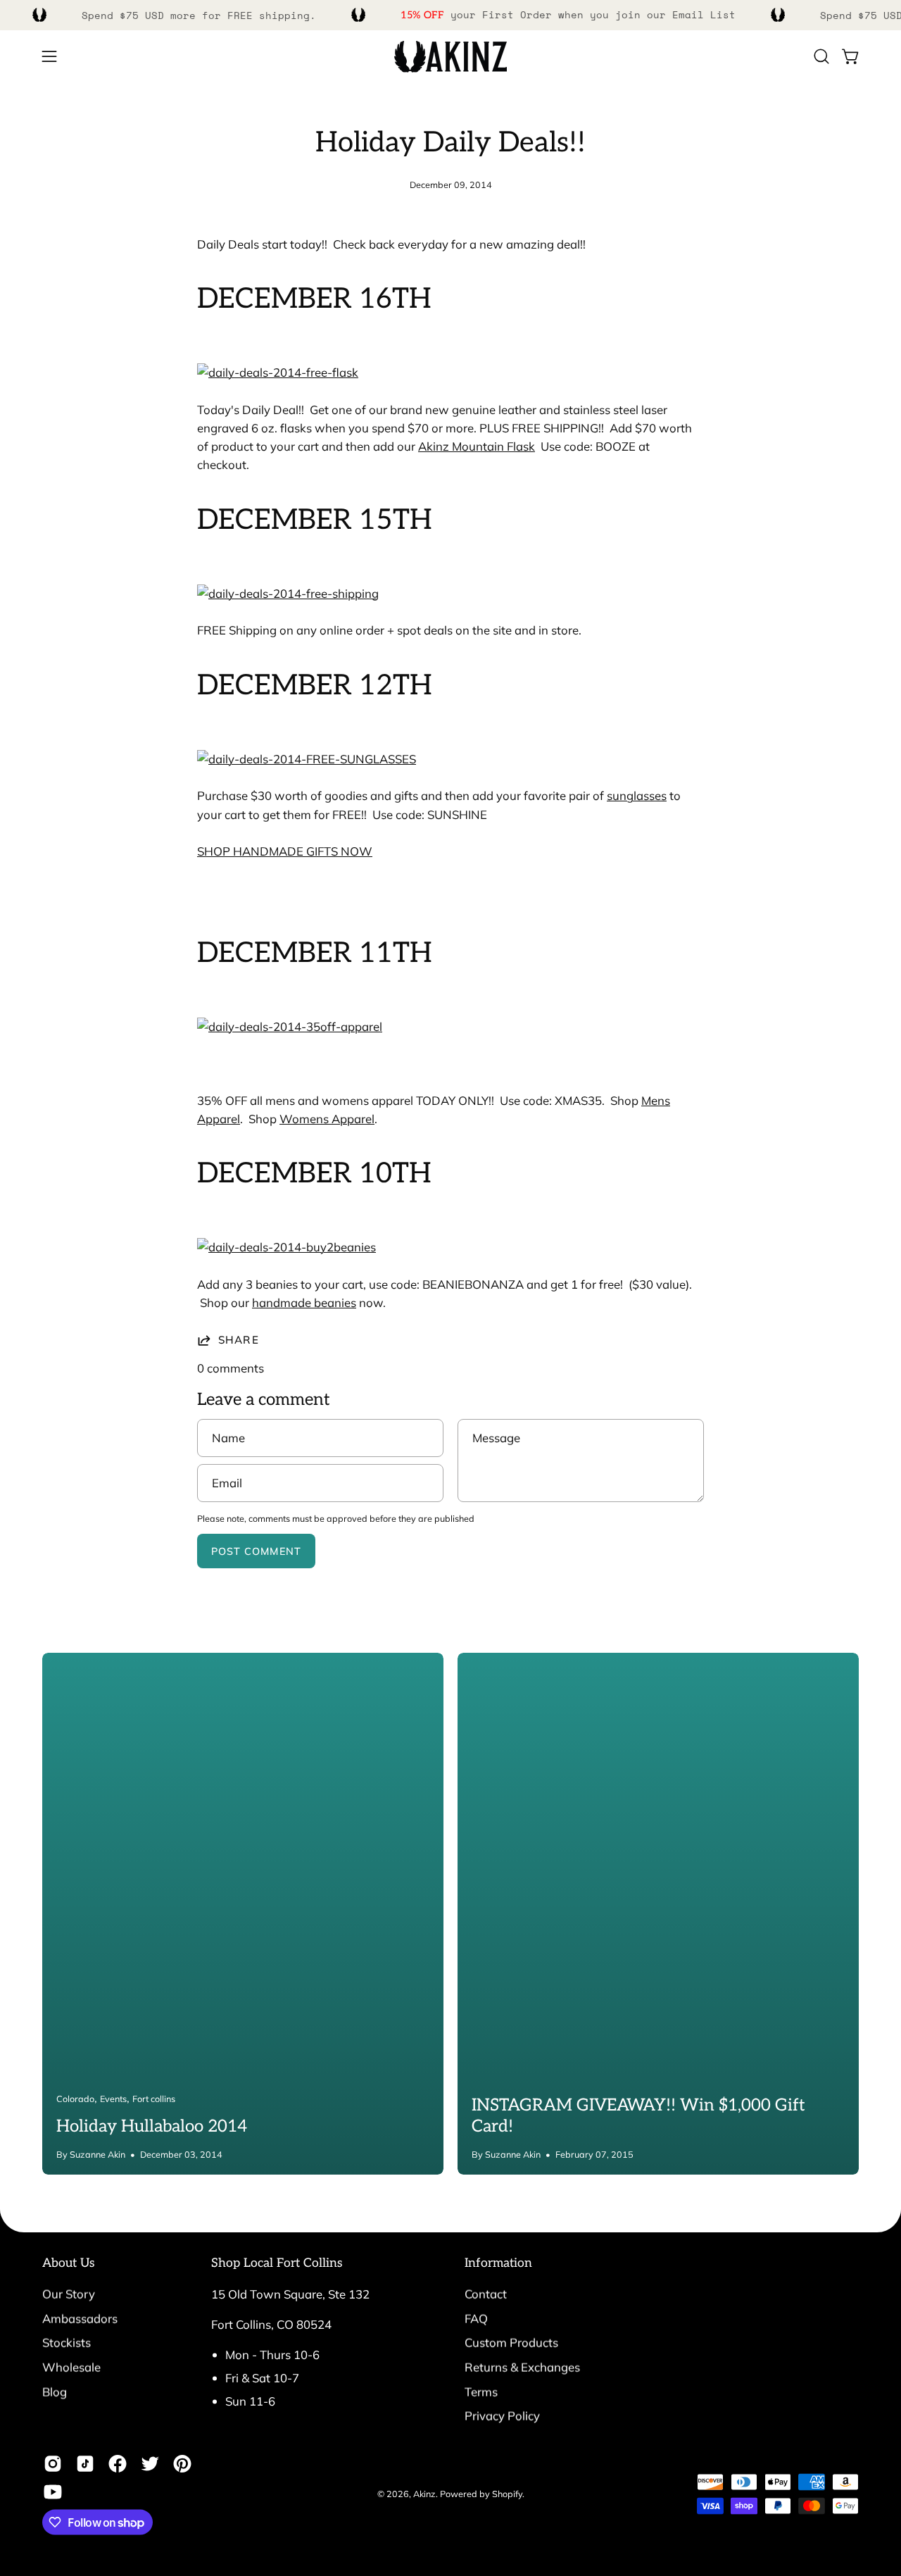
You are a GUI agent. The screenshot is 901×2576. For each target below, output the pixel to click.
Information (498, 2263)
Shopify (507, 2494)
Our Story (69, 2294)
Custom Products (511, 2343)
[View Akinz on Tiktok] (85, 2464)
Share (239, 1340)
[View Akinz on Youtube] (53, 2492)
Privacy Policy (502, 2416)
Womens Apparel (327, 1119)
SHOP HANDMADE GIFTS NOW (285, 851)
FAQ (476, 2318)
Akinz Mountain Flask (477, 446)
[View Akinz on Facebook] (118, 2464)
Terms (481, 2391)
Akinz (424, 2494)
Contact (486, 2294)
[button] (821, 56)
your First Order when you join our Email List (568, 14)
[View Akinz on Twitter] (150, 2464)
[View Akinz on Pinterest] (182, 2464)
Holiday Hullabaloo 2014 (152, 2126)
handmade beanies (304, 1302)
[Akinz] (450, 57)
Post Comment (256, 1551)
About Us (69, 2263)
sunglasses (637, 795)
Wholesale (71, 2366)
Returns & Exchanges (522, 2366)
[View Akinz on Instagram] (53, 2464)
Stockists (67, 2343)
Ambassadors (80, 2318)
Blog (55, 2391)
